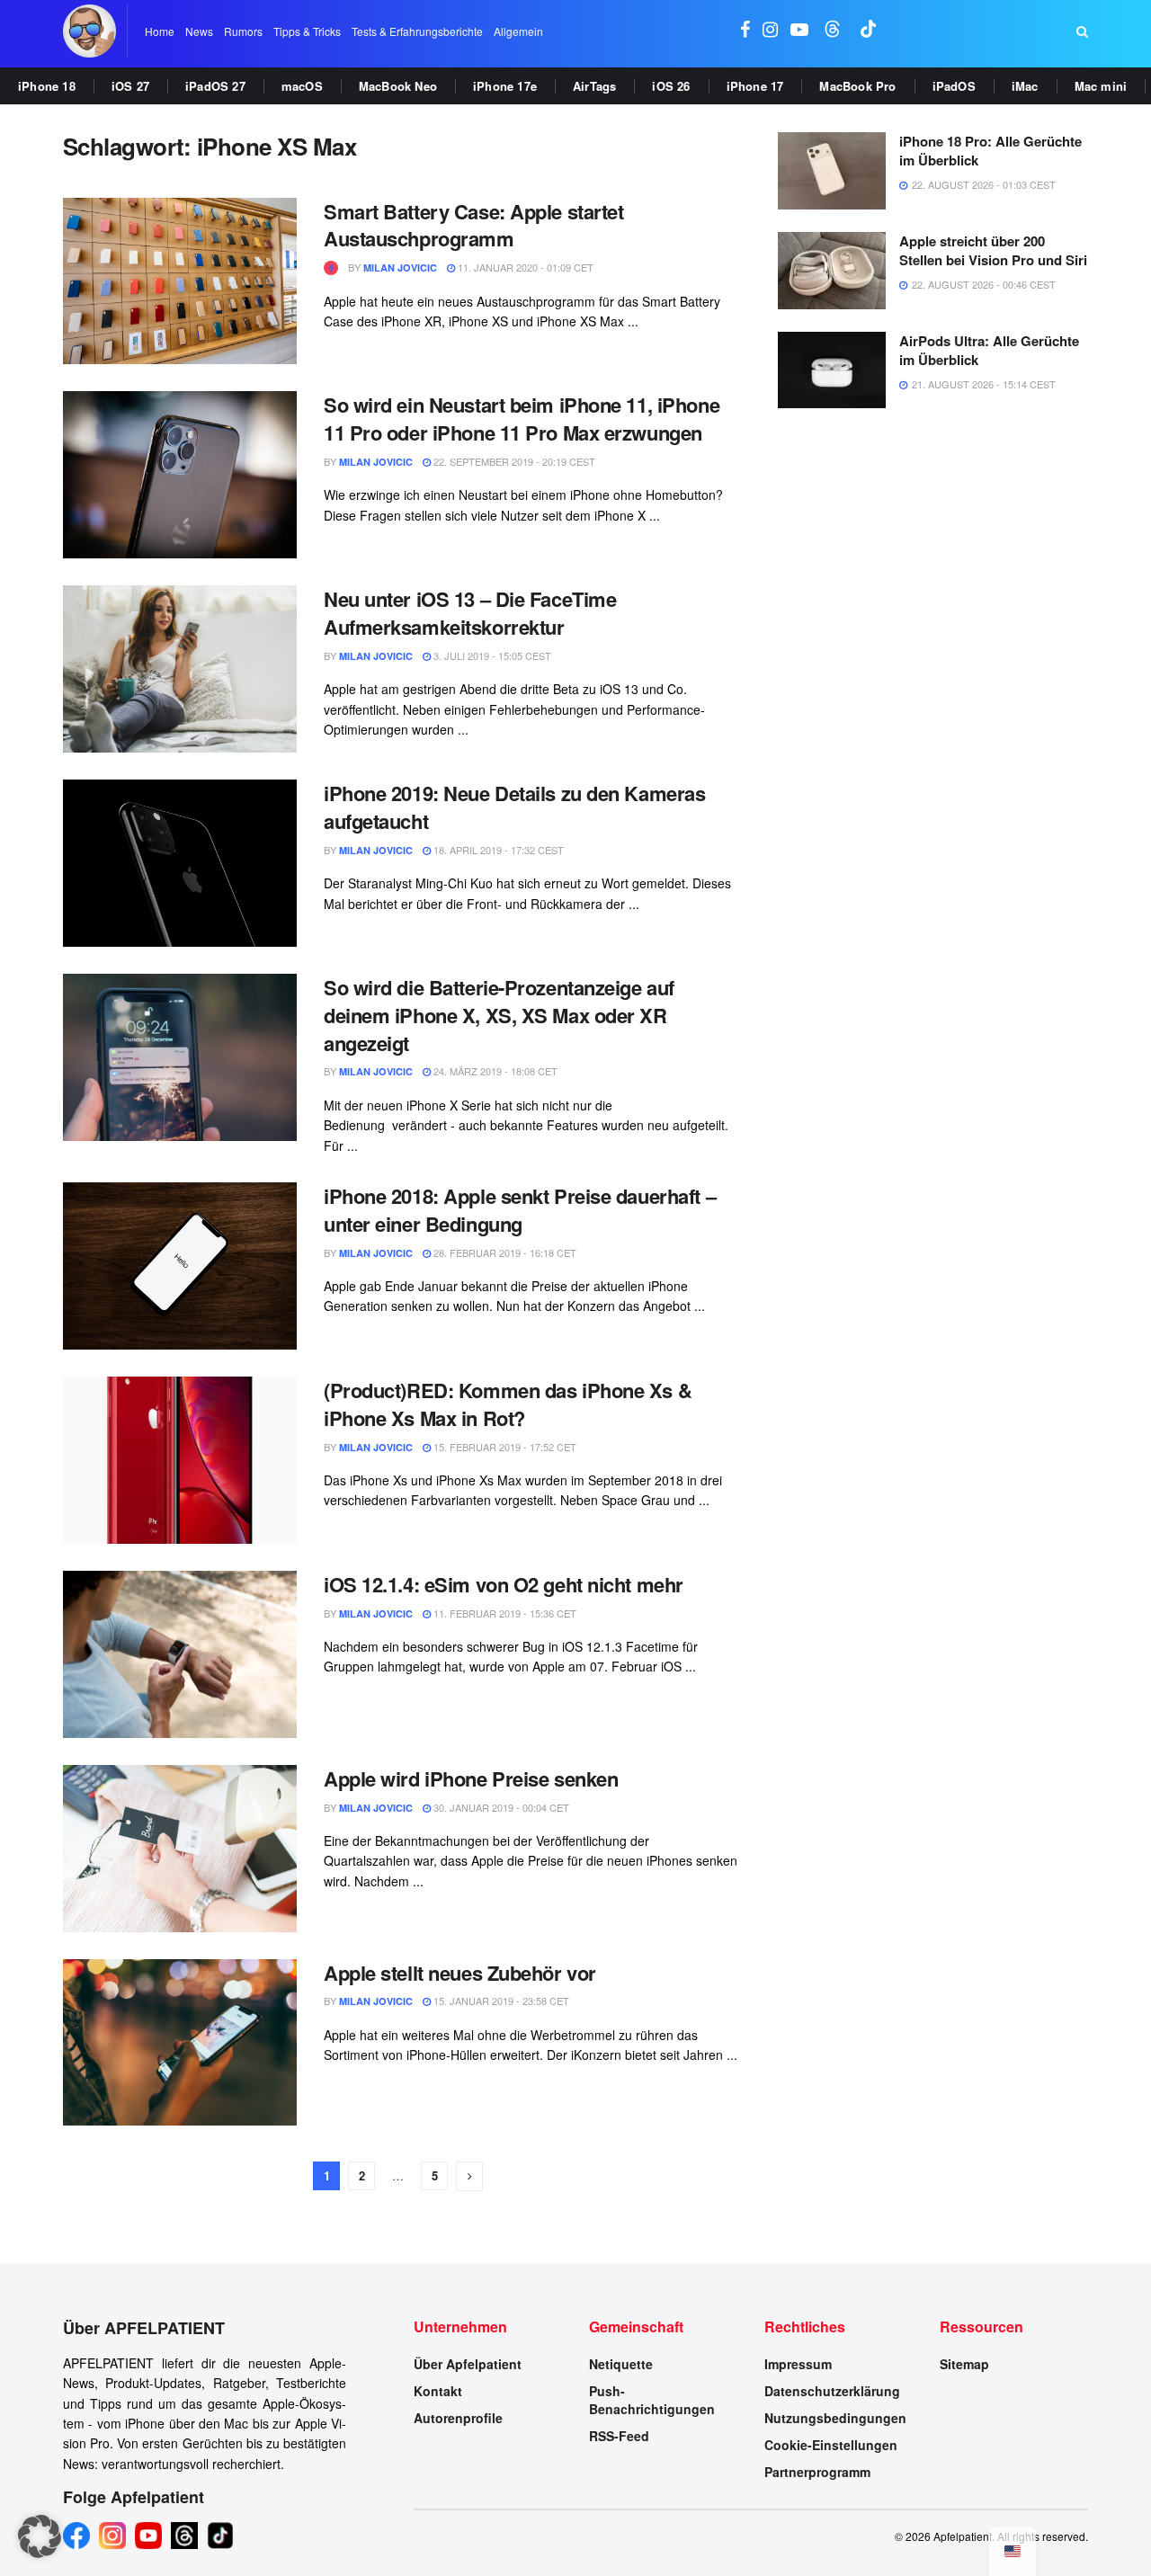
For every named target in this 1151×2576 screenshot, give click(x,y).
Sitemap (964, 2364)
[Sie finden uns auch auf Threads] (833, 31)
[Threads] (184, 2536)
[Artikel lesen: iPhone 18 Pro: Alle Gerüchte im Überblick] (832, 171)
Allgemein (518, 31)
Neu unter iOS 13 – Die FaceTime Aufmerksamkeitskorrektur (470, 613)
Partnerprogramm (817, 2472)
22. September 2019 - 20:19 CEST (513, 461)
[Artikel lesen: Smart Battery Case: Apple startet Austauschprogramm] (180, 281)
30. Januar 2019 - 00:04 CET (500, 1807)
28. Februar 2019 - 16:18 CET (504, 1252)
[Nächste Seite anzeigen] (469, 2176)
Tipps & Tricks (307, 31)
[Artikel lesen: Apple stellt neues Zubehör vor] (180, 2043)
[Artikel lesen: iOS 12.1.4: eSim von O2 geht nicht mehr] (180, 1654)
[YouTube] (148, 2536)
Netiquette (621, 2364)
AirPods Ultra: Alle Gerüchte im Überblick (989, 350)
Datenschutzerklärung (832, 2391)
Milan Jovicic (400, 267)
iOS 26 (671, 86)
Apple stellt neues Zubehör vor (460, 1973)
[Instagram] (112, 2536)
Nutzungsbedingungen (835, 2418)
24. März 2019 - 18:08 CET (494, 1071)
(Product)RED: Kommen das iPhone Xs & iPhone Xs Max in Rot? (508, 1404)
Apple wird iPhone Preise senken (471, 1778)
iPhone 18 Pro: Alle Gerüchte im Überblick (990, 151)
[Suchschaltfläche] (1082, 31)
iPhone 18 (47, 86)
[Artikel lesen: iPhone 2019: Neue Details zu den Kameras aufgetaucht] (180, 863)
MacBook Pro (857, 86)
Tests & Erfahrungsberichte (417, 31)
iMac (1025, 86)
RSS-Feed (619, 2436)
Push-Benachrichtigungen (652, 2400)
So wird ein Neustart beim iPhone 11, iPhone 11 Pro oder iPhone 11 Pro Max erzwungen (522, 419)
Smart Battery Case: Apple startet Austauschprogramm (473, 225)
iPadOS (954, 86)
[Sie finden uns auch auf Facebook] (745, 31)
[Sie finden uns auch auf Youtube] (799, 31)
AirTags (594, 86)
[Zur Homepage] (89, 31)
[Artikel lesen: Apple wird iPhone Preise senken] (180, 1849)
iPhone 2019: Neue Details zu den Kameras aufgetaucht (514, 807)
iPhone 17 (755, 86)
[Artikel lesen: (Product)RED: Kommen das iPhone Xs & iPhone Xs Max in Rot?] (180, 1460)
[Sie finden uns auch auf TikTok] (869, 31)
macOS (302, 86)
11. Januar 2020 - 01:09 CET (524, 267)
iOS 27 (130, 86)
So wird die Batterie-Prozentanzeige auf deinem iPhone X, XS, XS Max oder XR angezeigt (499, 1015)
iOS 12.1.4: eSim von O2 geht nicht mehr (504, 1584)
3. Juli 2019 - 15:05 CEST (491, 655)
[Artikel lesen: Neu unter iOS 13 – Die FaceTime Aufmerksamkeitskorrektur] (180, 669)
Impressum (798, 2364)
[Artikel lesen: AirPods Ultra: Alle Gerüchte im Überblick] (832, 370)
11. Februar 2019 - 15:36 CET (504, 1613)
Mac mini (1101, 86)
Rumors (243, 31)
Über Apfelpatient (468, 2364)
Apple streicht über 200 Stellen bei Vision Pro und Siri (993, 250)
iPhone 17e (505, 86)
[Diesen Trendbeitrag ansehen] (331, 267)
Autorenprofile (458, 2418)
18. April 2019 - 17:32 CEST (497, 850)
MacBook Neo (398, 86)
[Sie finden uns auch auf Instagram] (770, 31)
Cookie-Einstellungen (831, 2445)
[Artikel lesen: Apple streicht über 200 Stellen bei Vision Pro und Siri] (832, 271)
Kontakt (438, 2391)
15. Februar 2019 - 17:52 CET (504, 1447)
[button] (40, 2536)
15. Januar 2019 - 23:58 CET (500, 2001)
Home (160, 31)
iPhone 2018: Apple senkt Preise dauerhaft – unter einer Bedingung (520, 1210)
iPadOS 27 (215, 86)
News (199, 31)
